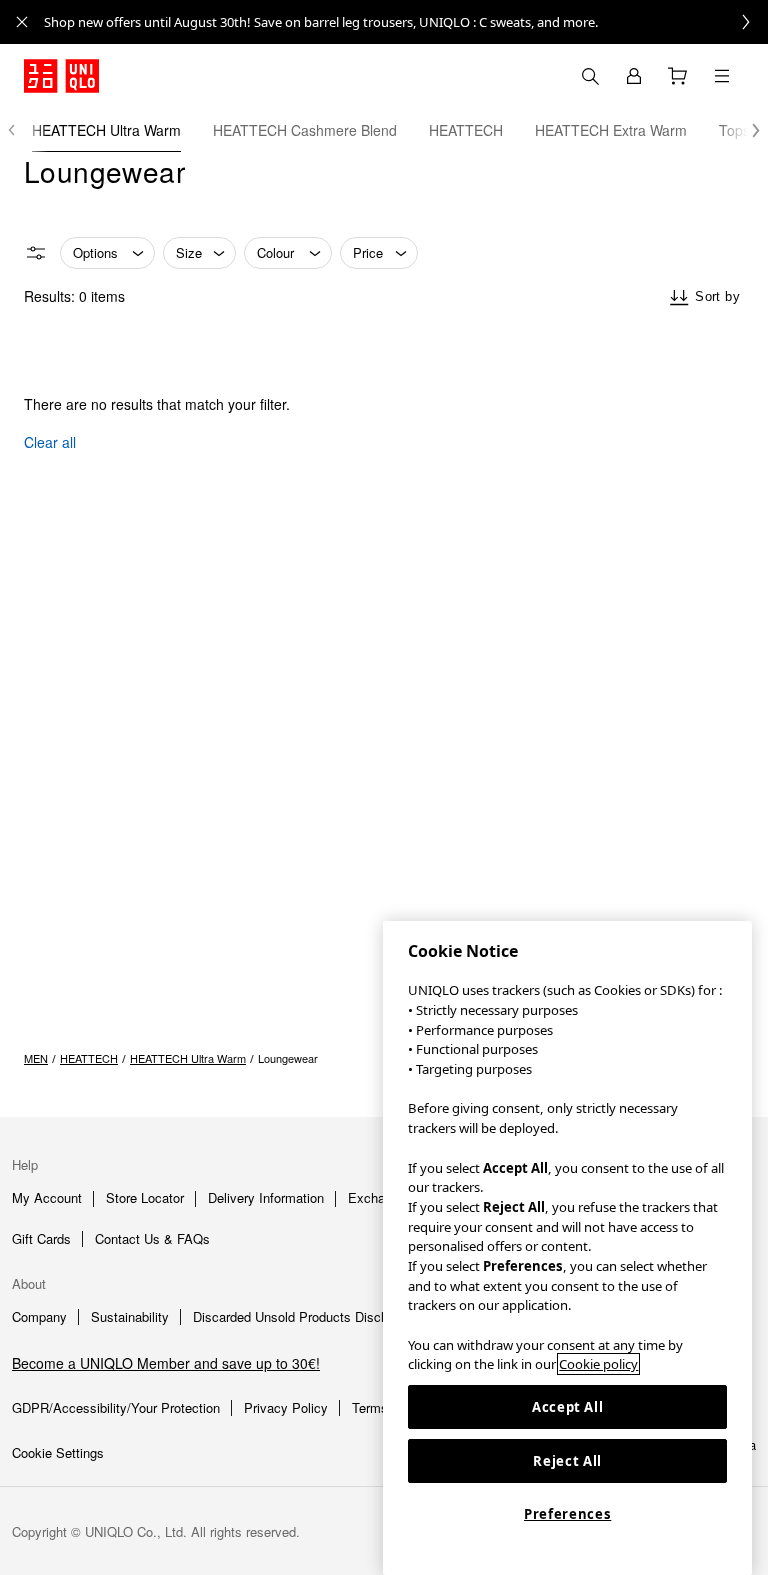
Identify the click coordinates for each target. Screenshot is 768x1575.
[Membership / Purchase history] (634, 76)
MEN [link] (36, 1058)
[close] (22, 22)
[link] (406, 22)
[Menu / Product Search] (722, 76)
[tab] (106, 130)
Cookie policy (598, 1364)
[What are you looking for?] (590, 76)
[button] (746, 130)
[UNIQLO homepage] (61, 76)
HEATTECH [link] (89, 1058)
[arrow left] (22, 130)
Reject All (567, 1461)
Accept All (568, 1407)
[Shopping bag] (678, 76)
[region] (567, 1248)
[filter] (36, 253)
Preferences (567, 1514)
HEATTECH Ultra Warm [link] (188, 1058)
